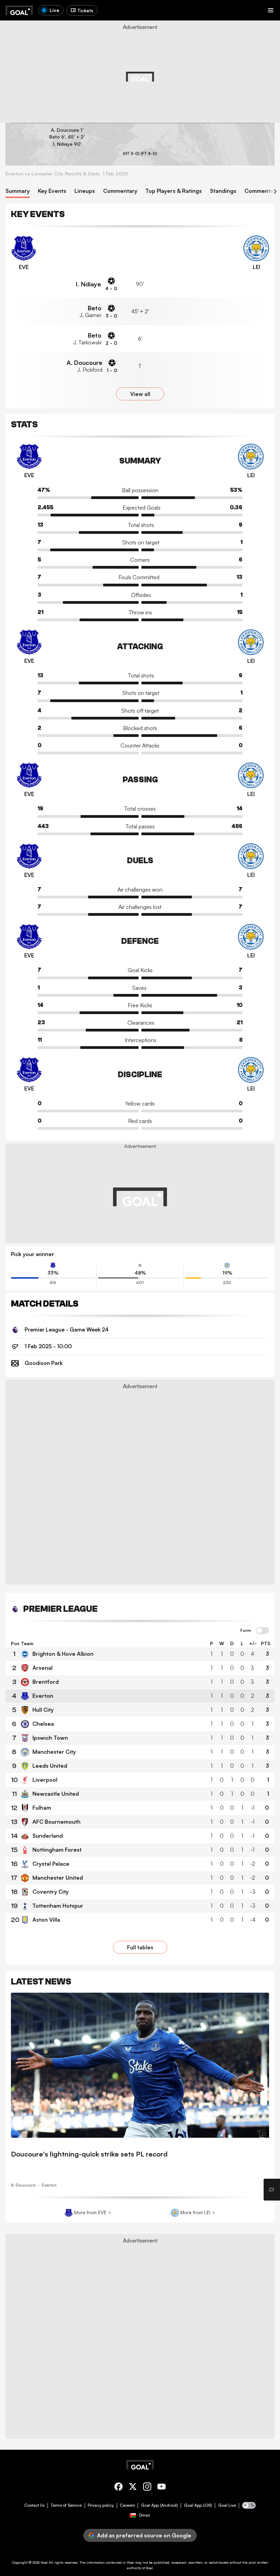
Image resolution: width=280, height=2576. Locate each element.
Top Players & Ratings (174, 191)
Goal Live (227, 2505)
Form (246, 1631)
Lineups (85, 191)
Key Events (52, 191)
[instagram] (147, 2488)
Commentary (120, 191)
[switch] (263, 1631)
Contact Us (34, 2505)
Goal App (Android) (159, 2505)
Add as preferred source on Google (144, 2535)
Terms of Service (66, 2505)
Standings (223, 191)
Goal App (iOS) (198, 2505)
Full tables (140, 1947)
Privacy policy (101, 2505)
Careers (127, 2505)
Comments (259, 191)
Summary (18, 191)
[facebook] (118, 2488)
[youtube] (162, 2488)
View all (140, 394)
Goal (44, 2562)
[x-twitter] (133, 2488)
